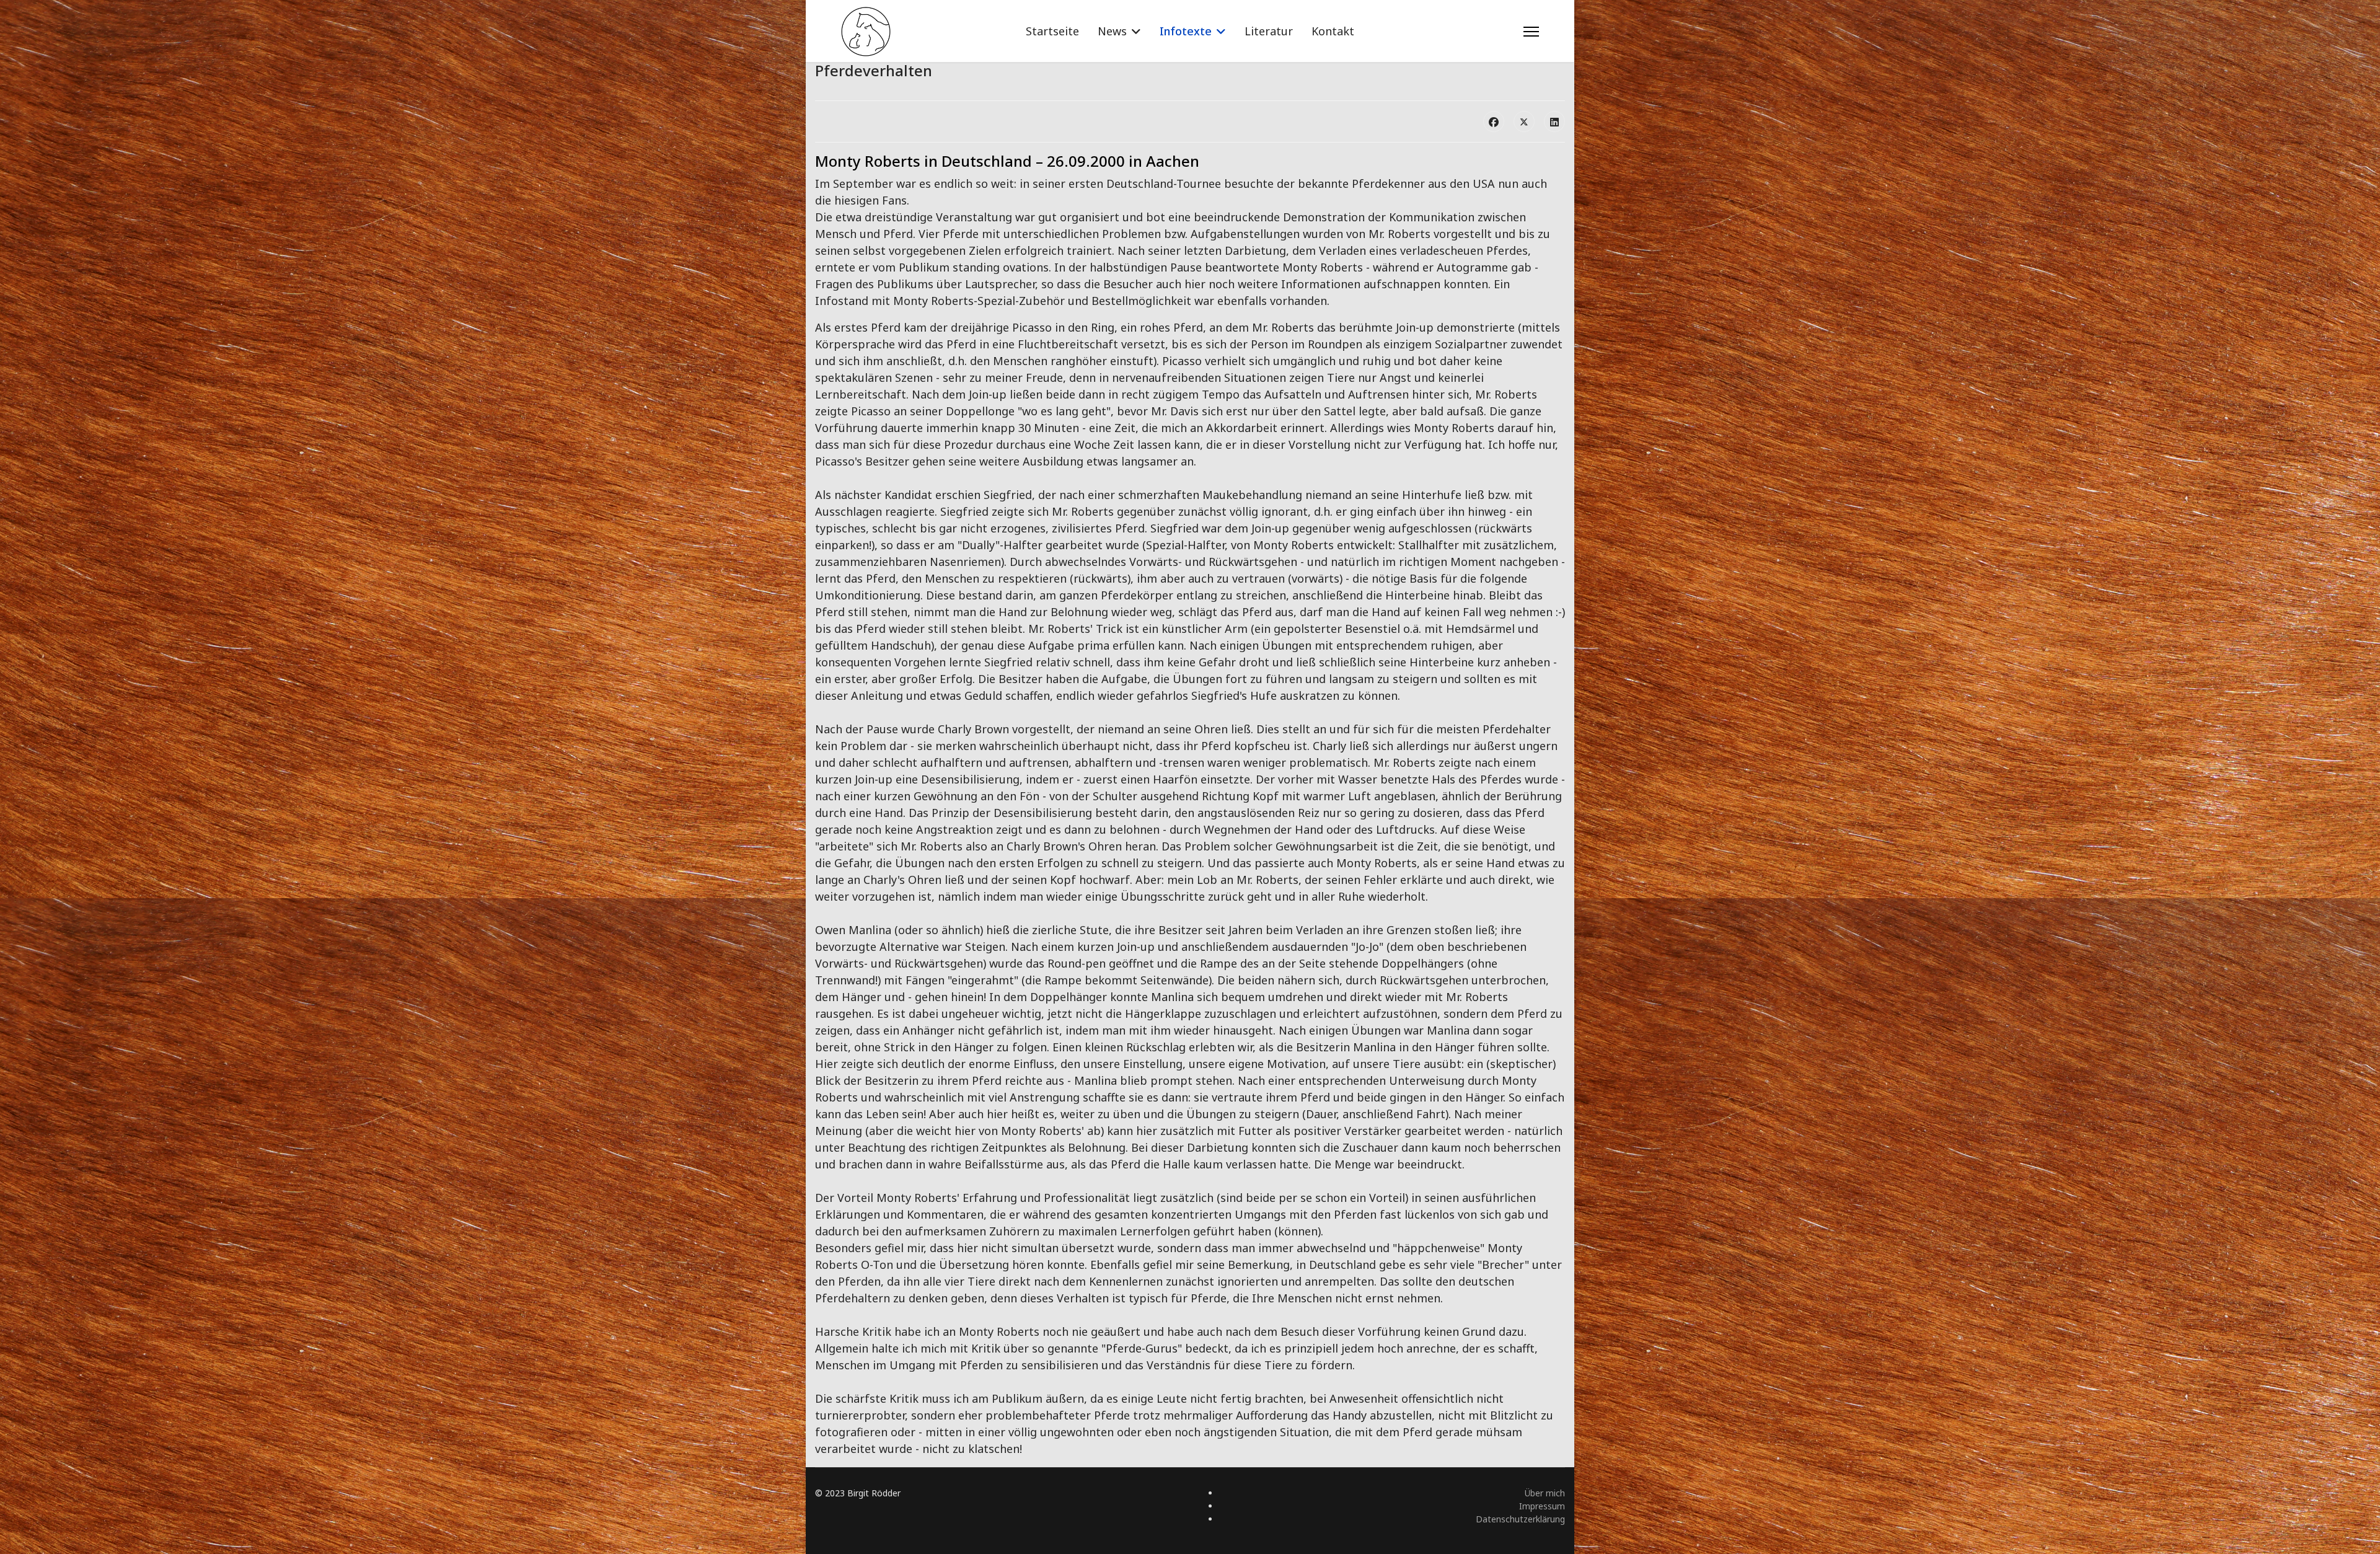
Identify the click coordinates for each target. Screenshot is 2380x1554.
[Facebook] (1494, 121)
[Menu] (1531, 32)
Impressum (1542, 1506)
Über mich (1545, 1493)
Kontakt (1333, 31)
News (1112, 31)
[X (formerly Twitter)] (1524, 121)
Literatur (1269, 31)
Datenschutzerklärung (1520, 1519)
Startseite (1052, 31)
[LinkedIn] (1554, 121)
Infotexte (1186, 31)
